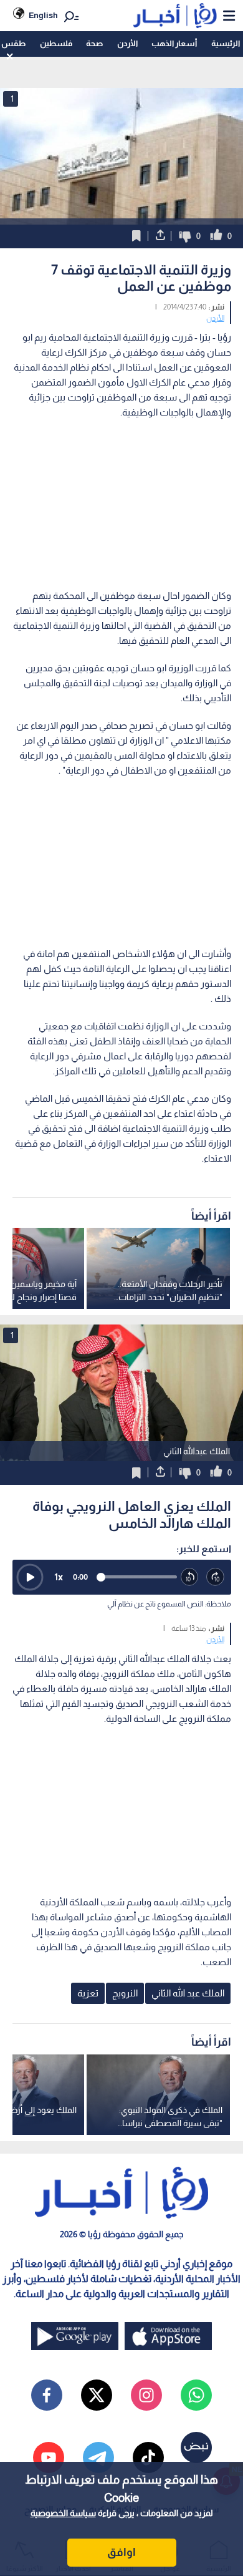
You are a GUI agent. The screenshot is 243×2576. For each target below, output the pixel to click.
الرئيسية (226, 43)
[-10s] (190, 1577)
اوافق (121, 2552)
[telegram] (98, 2457)
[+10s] (216, 1577)
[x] (97, 2395)
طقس (13, 43)
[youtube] (49, 2457)
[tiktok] (148, 2457)
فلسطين (56, 43)
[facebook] (47, 2395)
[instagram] (146, 2395)
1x (59, 1577)
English (43, 15)
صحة (94, 43)
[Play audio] (30, 1577)
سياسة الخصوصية (63, 2513)
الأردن (127, 43)
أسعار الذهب (174, 43)
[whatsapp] (196, 2395)
